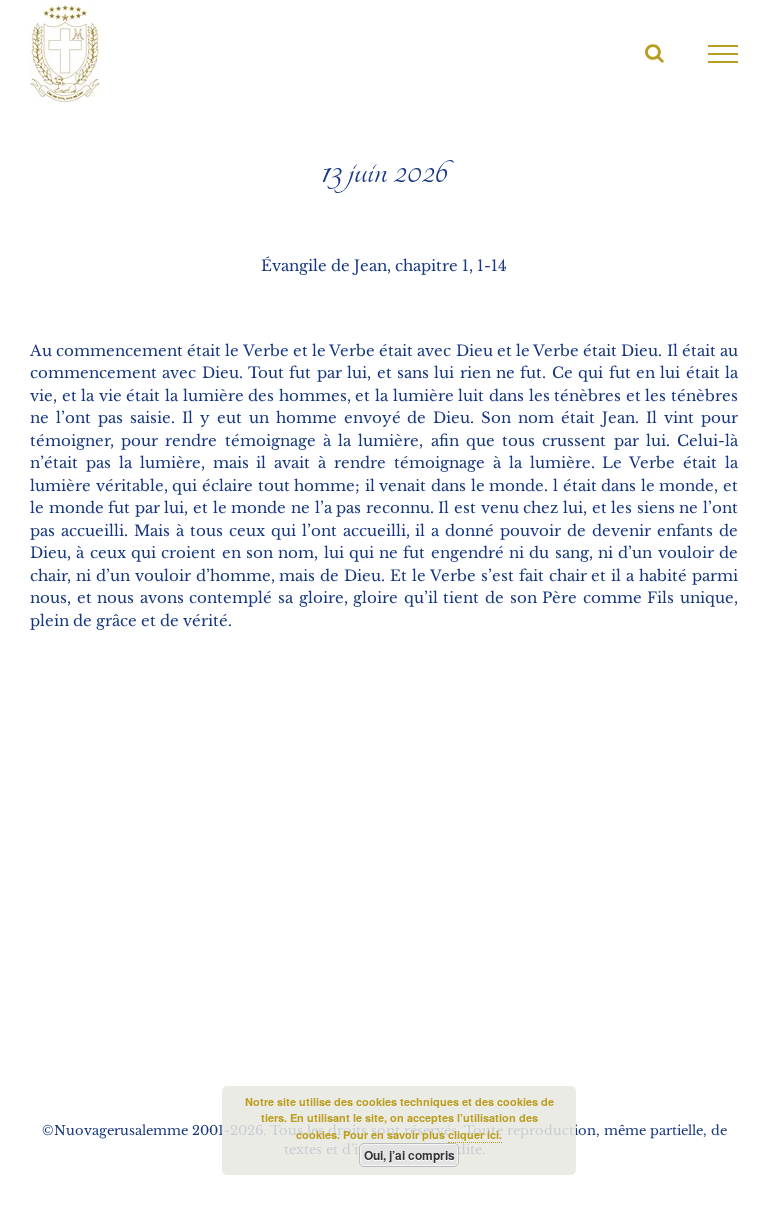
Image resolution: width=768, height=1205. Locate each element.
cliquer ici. (475, 1134)
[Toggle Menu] (723, 54)
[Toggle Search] (654, 53)
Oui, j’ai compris (409, 1155)
